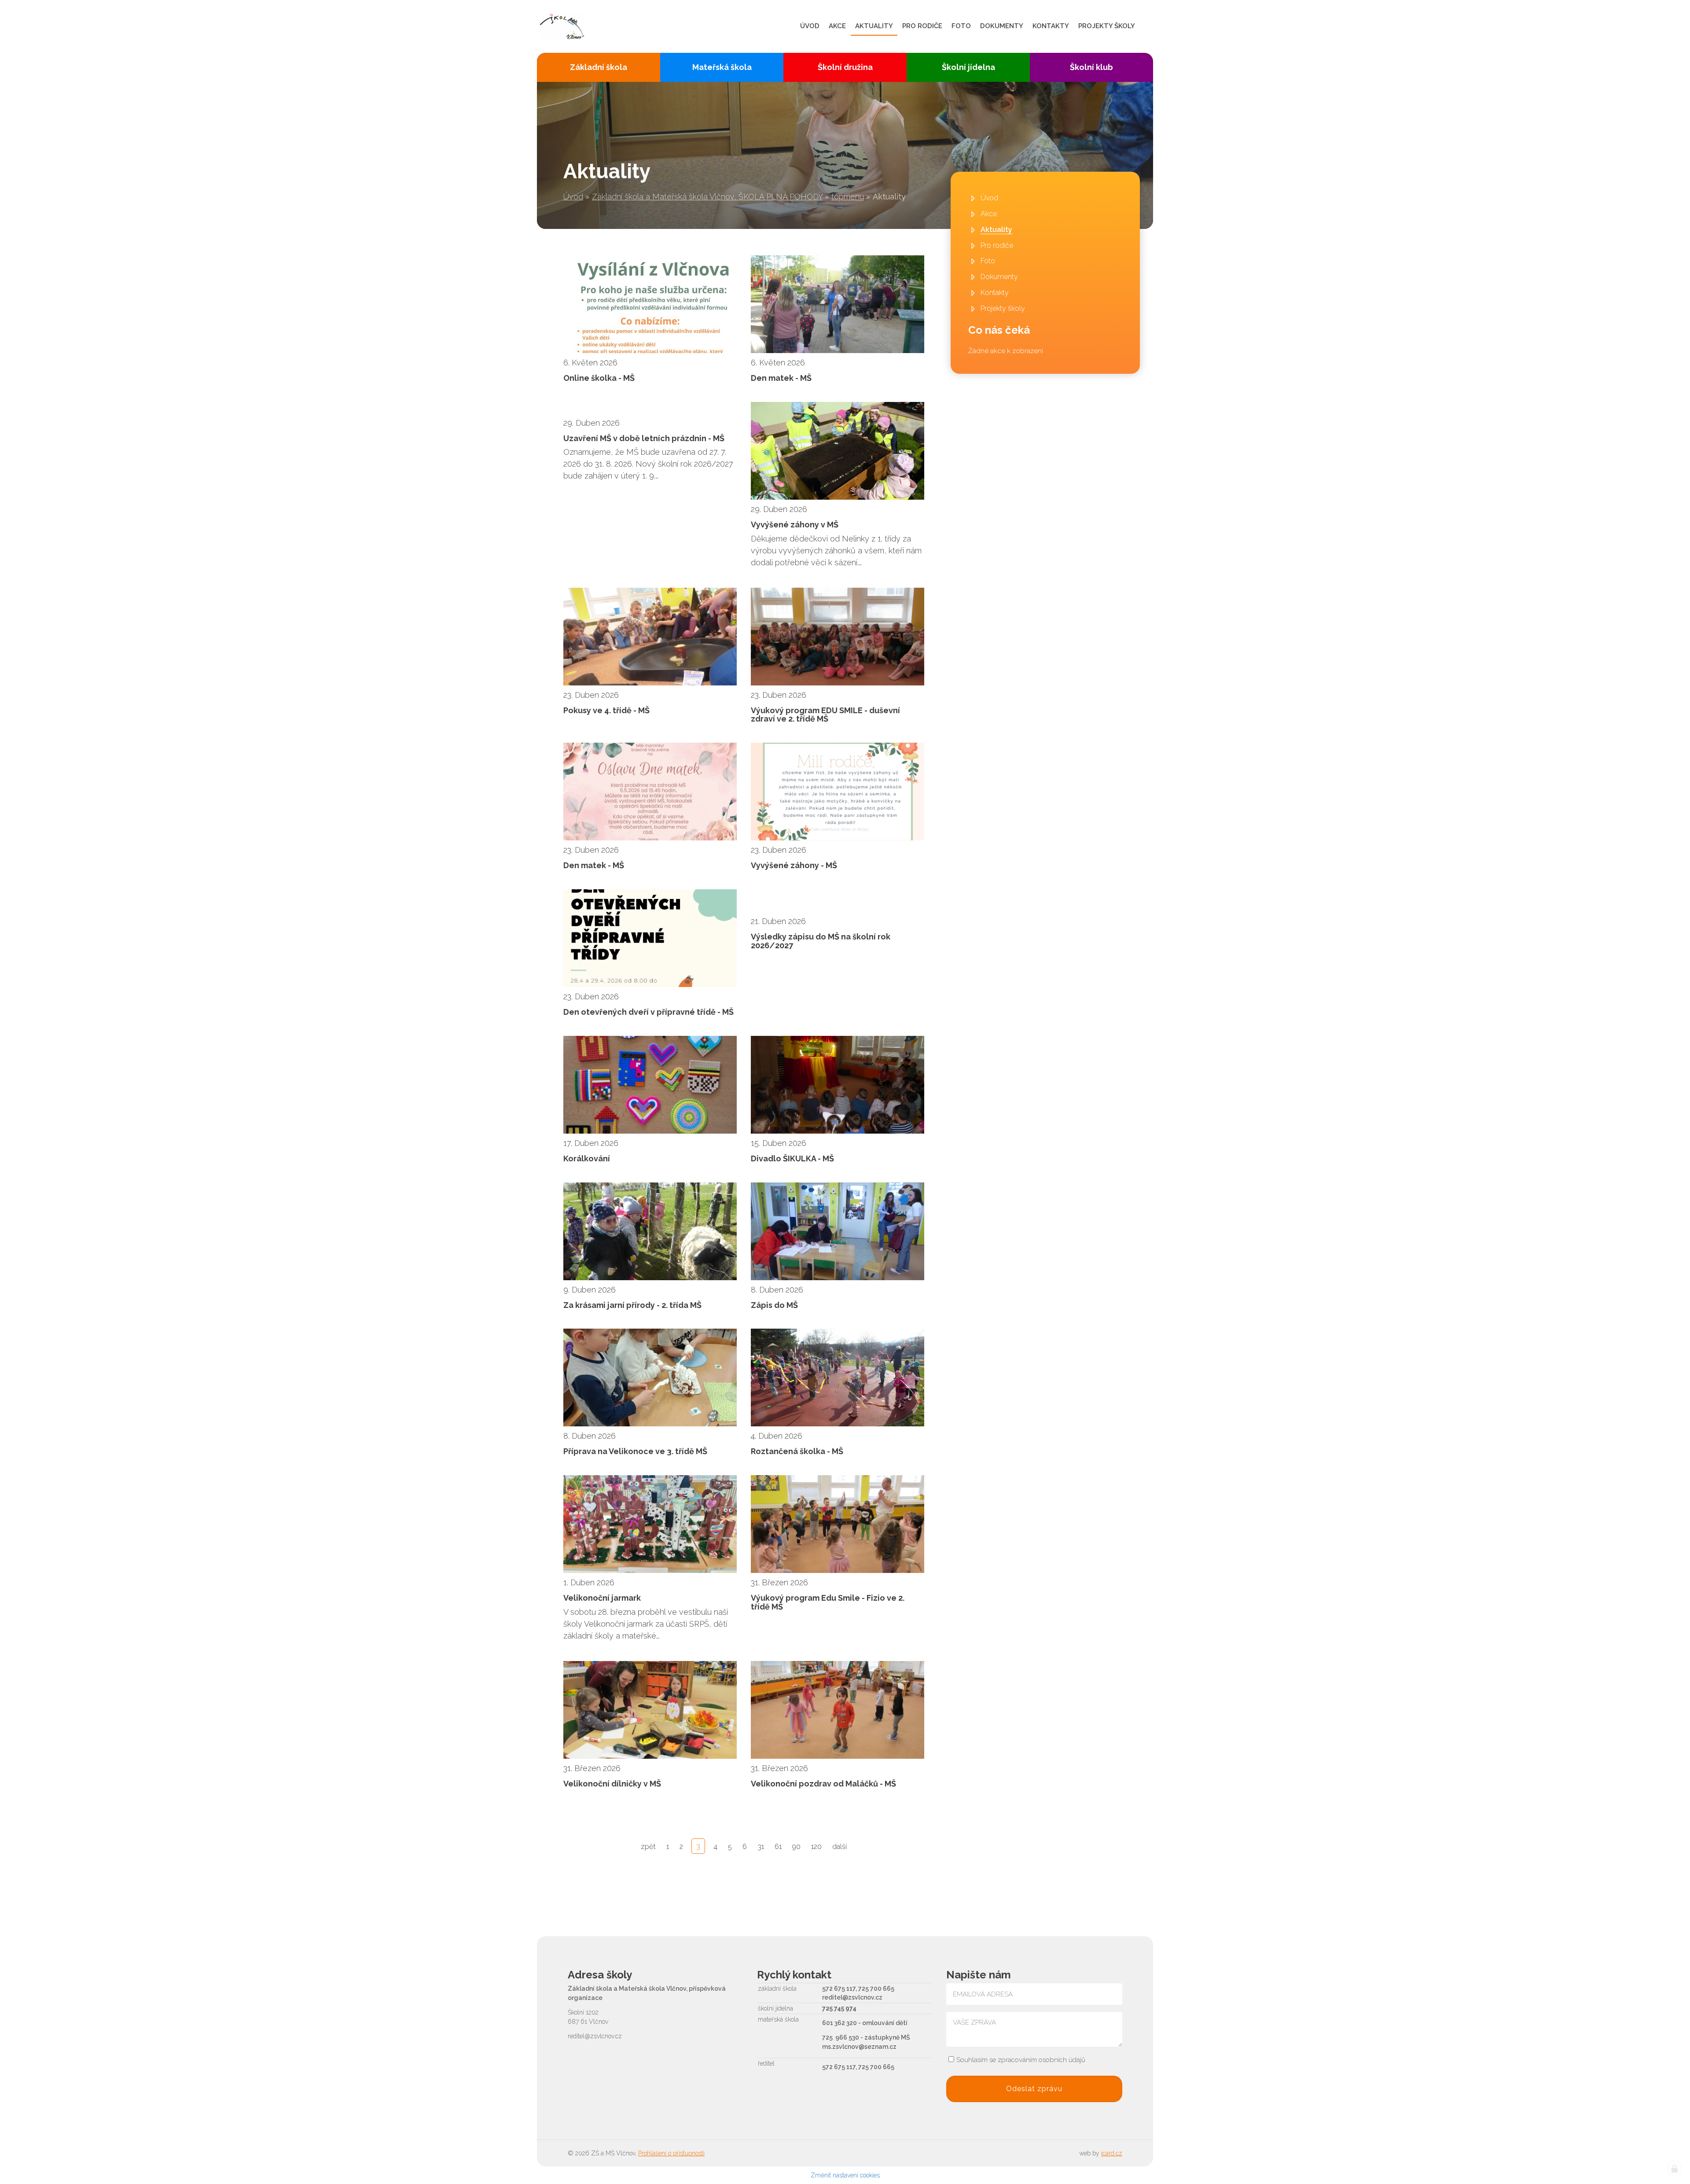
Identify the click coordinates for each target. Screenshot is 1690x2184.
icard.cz (1112, 2153)
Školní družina (845, 67)
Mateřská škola (722, 67)
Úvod (573, 197)
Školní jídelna (968, 67)
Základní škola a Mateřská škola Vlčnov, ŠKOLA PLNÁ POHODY (707, 197)
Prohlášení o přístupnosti (671, 2153)
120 (816, 1847)
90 (796, 1847)
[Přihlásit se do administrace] (1675, 2169)
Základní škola (599, 67)
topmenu (848, 197)
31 (761, 1847)
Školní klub (1091, 67)
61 (778, 1847)
